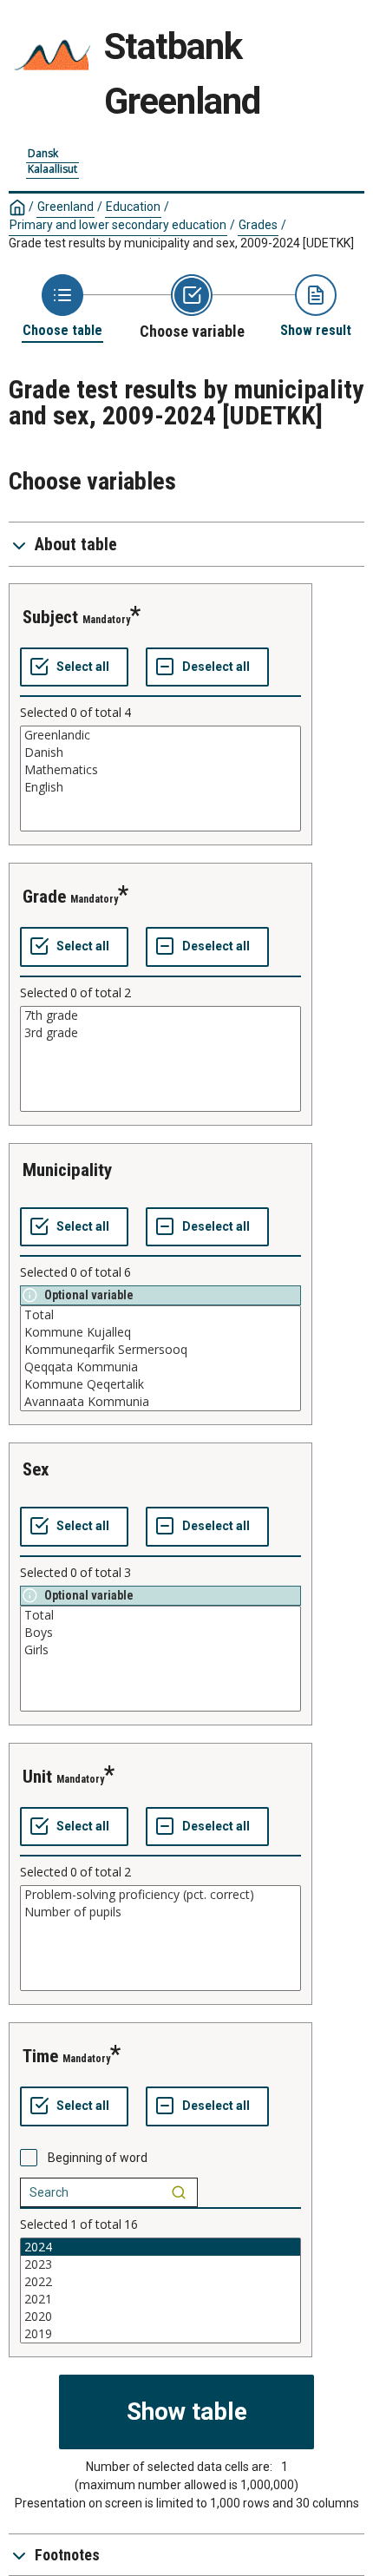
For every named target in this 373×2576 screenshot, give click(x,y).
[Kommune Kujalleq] (160, 1332)
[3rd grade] (160, 1033)
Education (133, 207)
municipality (67, 1170)
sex (36, 1469)
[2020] (160, 2316)
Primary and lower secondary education (118, 225)
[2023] (160, 2264)
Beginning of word (98, 2158)
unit (37, 1777)
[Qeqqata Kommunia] (160, 1367)
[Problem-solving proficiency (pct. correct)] (160, 1895)
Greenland (65, 207)
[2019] (160, 2334)
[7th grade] (160, 1015)
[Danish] (160, 752)
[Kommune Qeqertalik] (160, 1384)
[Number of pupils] (160, 1912)
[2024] (160, 2247)
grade (44, 897)
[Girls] (160, 1650)
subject (50, 617)
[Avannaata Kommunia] (160, 1402)
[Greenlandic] (160, 735)
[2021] (160, 2299)
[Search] (179, 2192)
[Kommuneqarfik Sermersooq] (160, 1350)
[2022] (160, 2282)
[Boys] (160, 1633)
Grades (258, 225)
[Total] (160, 1315)
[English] (160, 787)
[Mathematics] (160, 770)
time (40, 2056)
